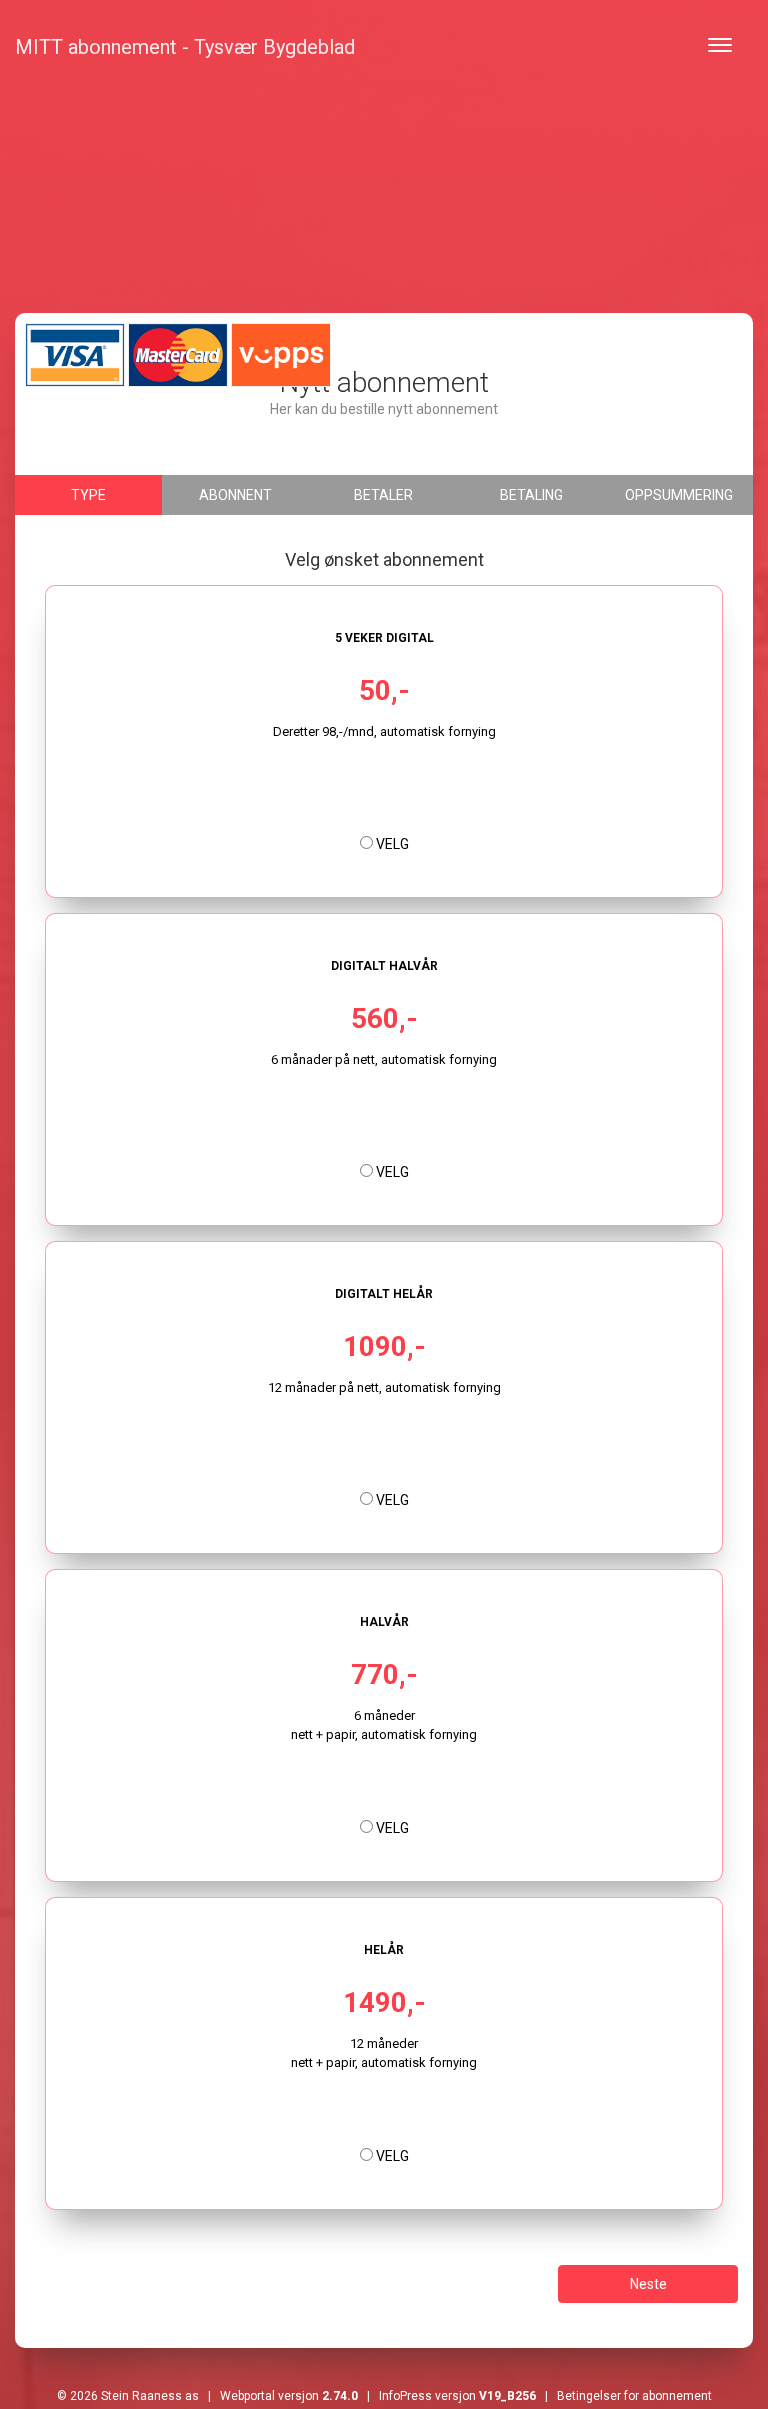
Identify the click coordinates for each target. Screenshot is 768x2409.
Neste (648, 2284)
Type (88, 495)
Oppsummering (679, 495)
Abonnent (235, 495)
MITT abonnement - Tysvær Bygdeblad (185, 47)
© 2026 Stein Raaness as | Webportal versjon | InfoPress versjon (296, 2396)
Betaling (531, 495)
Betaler (383, 495)
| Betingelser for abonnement (624, 2396)
